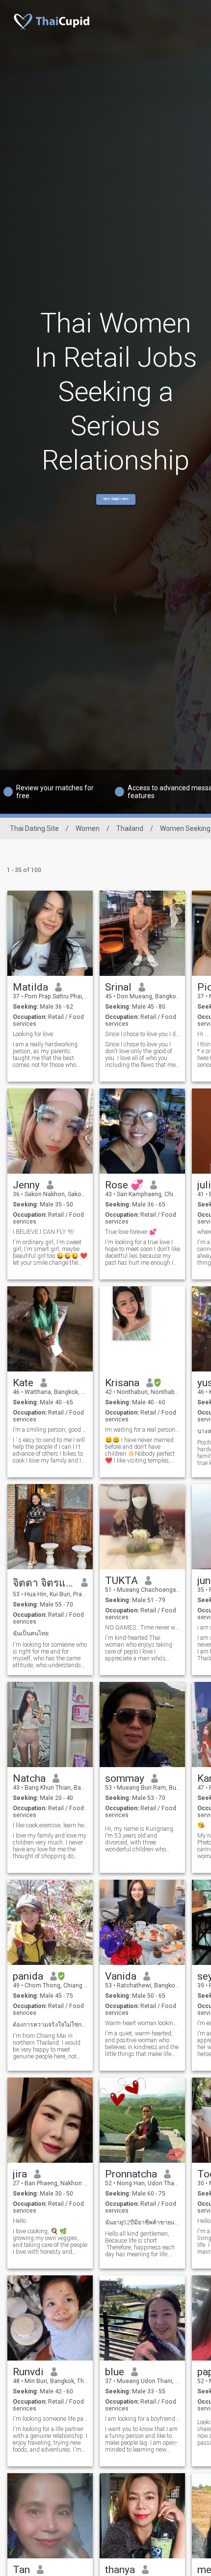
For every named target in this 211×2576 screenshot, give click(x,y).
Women (88, 828)
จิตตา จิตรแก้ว (43, 1583)
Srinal (118, 987)
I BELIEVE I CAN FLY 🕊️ (44, 1232)
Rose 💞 (124, 1185)
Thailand (130, 828)
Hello (19, 2221)
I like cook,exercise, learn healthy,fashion (50, 1825)
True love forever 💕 (131, 1232)
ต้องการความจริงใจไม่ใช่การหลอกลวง (50, 2025)
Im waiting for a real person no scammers (143, 1430)
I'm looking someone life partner (50, 2419)
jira (20, 2174)
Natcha (29, 1778)
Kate (23, 1383)
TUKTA (121, 1581)
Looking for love (33, 1034)
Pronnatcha (131, 2174)
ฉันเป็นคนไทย (31, 1633)
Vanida (121, 1976)
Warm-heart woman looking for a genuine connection (143, 2023)
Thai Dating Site (34, 828)
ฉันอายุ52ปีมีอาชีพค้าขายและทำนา (143, 2222)
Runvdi (28, 2372)
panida (28, 1976)
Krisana (122, 1383)
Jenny (26, 1185)
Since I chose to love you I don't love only (143, 1034)
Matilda (30, 987)
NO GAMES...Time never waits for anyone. (143, 1628)
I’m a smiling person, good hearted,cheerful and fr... (50, 1430)
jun (204, 1581)
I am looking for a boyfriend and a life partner (143, 2419)
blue (115, 2372)
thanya (120, 2570)
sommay (125, 1778)
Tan (21, 2570)
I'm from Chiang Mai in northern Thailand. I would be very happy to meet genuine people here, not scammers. (47, 2046)
